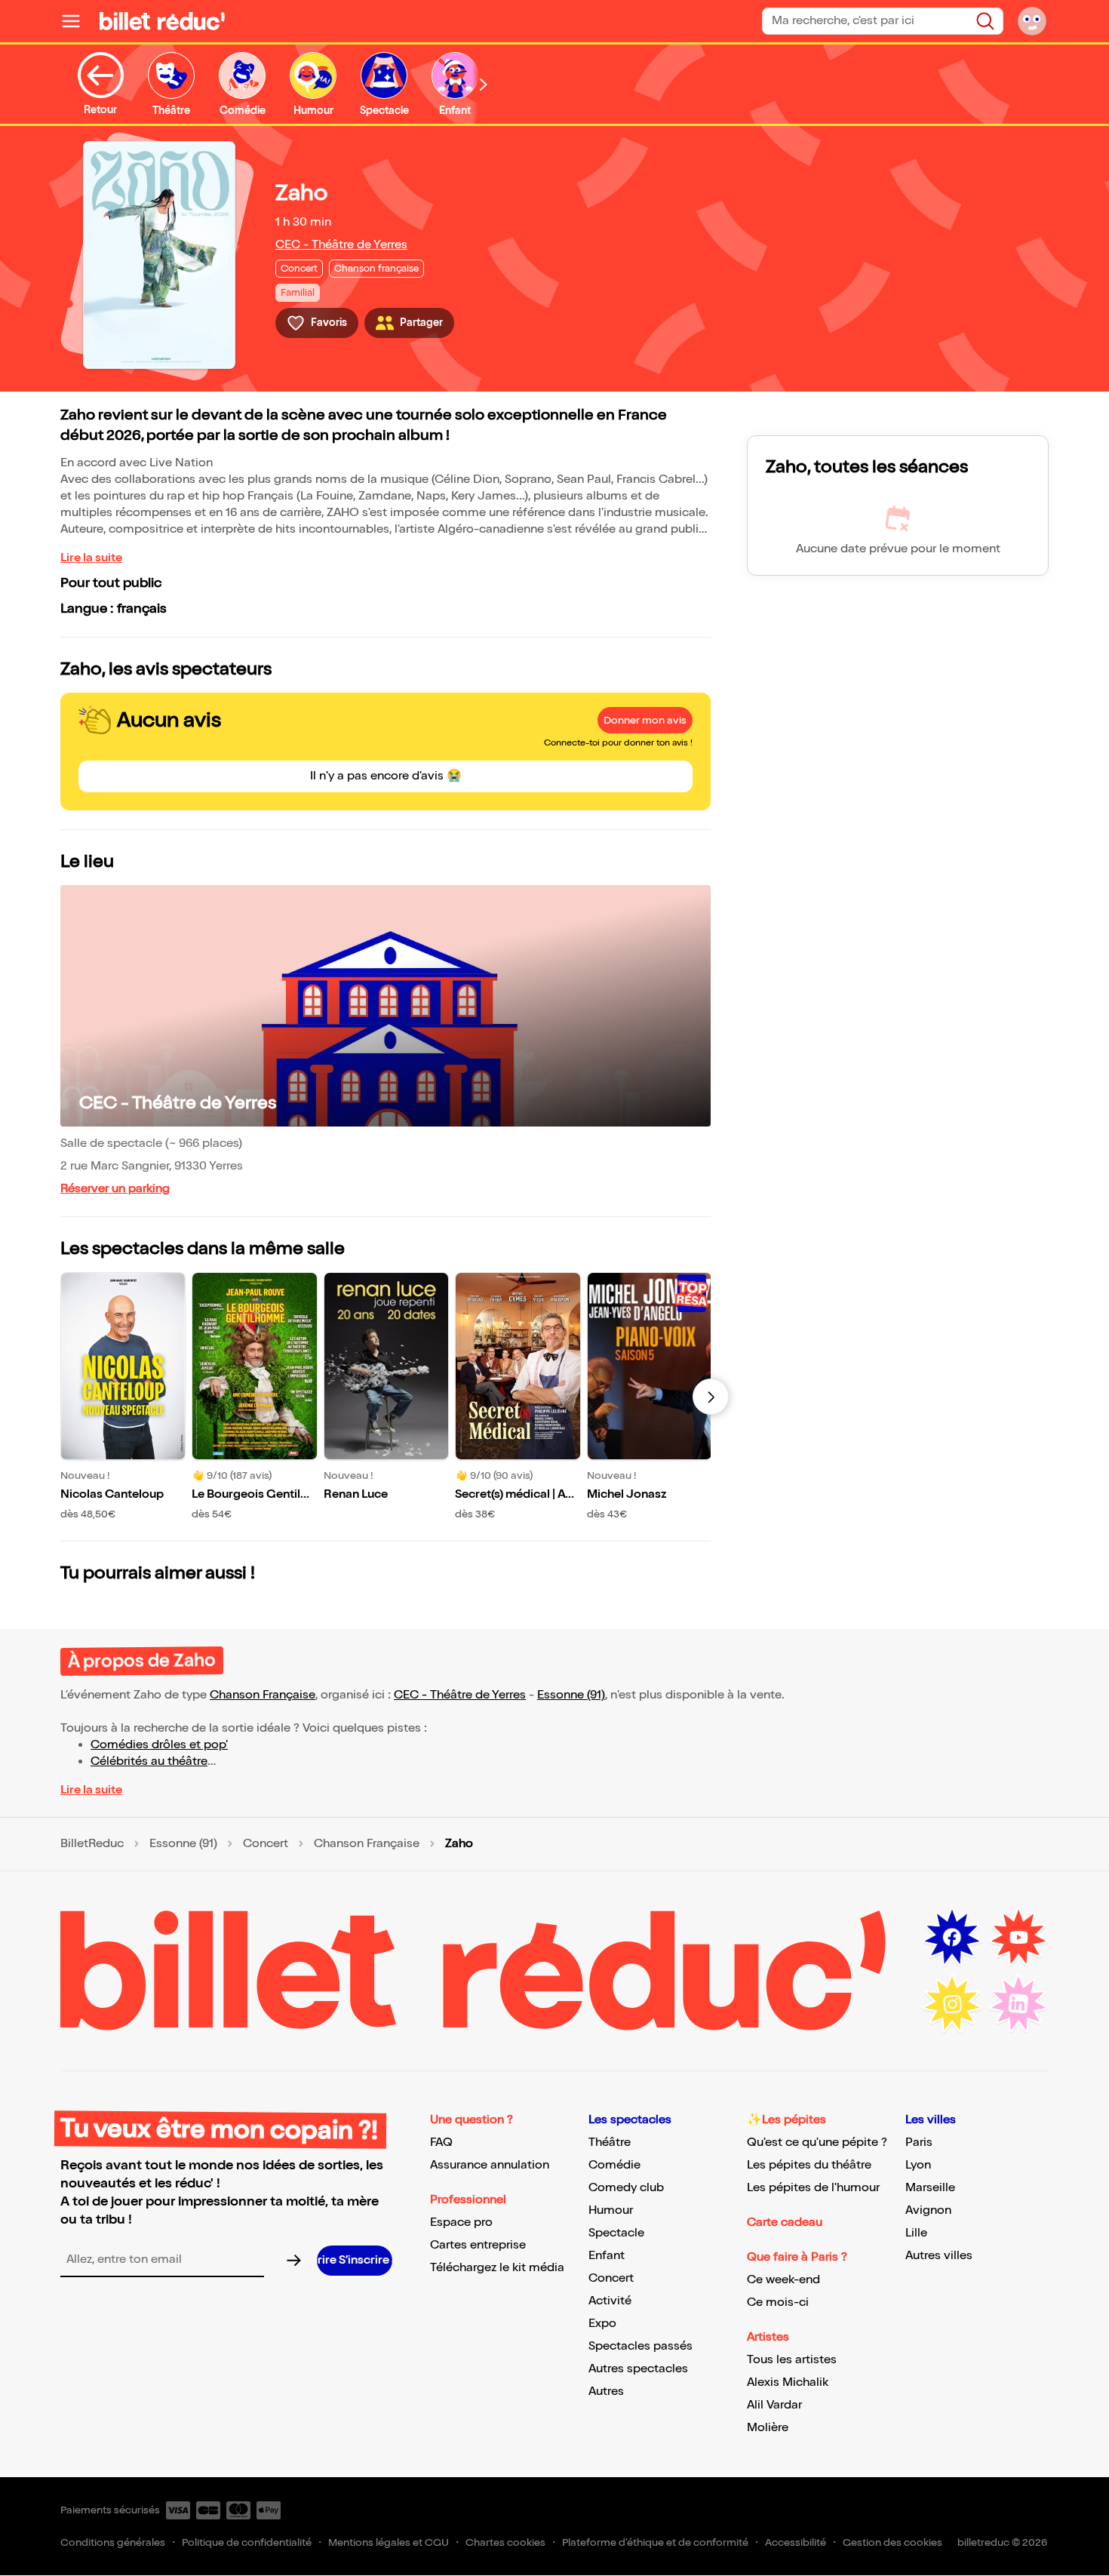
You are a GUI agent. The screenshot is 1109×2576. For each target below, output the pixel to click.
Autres (606, 2392)
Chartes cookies (505, 2542)
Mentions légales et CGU (389, 2542)
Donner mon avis (645, 720)
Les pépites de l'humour (813, 2188)
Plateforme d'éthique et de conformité (655, 2542)
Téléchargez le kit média (497, 2268)
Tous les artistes (792, 2360)
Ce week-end (783, 2280)
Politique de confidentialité (247, 2542)
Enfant (607, 2256)
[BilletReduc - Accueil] (162, 21)
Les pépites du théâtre (809, 2165)
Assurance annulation (490, 2165)
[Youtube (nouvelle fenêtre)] (1018, 1938)
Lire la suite (91, 558)
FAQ (441, 2143)
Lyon (918, 2165)
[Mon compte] (1032, 21)
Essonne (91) (571, 1695)
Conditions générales (113, 2542)
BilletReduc (92, 1844)
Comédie (614, 2165)
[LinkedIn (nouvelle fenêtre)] (1018, 2004)
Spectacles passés (641, 2346)
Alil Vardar (774, 2405)
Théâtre (610, 2143)
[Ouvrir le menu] (77, 21)
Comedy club (626, 2188)
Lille (916, 2233)
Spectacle (616, 2233)
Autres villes (939, 2256)
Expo (602, 2324)
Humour (611, 2210)
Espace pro (461, 2222)
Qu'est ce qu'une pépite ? (817, 2143)
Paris (919, 2143)
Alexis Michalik (788, 2382)
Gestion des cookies (892, 2542)
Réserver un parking (115, 1189)
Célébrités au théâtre (149, 1761)
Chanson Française (263, 1695)
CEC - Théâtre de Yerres (341, 245)
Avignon (928, 2210)
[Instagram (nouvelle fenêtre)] (952, 2004)
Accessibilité (796, 2542)
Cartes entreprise (478, 2245)
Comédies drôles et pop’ (159, 1745)
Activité (610, 2301)
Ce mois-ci (778, 2302)
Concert (266, 1844)
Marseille (930, 2188)
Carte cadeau (785, 2222)
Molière (768, 2428)
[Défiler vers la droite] (484, 84)
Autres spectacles (638, 2369)
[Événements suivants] (711, 1397)
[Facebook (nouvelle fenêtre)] (952, 1938)
